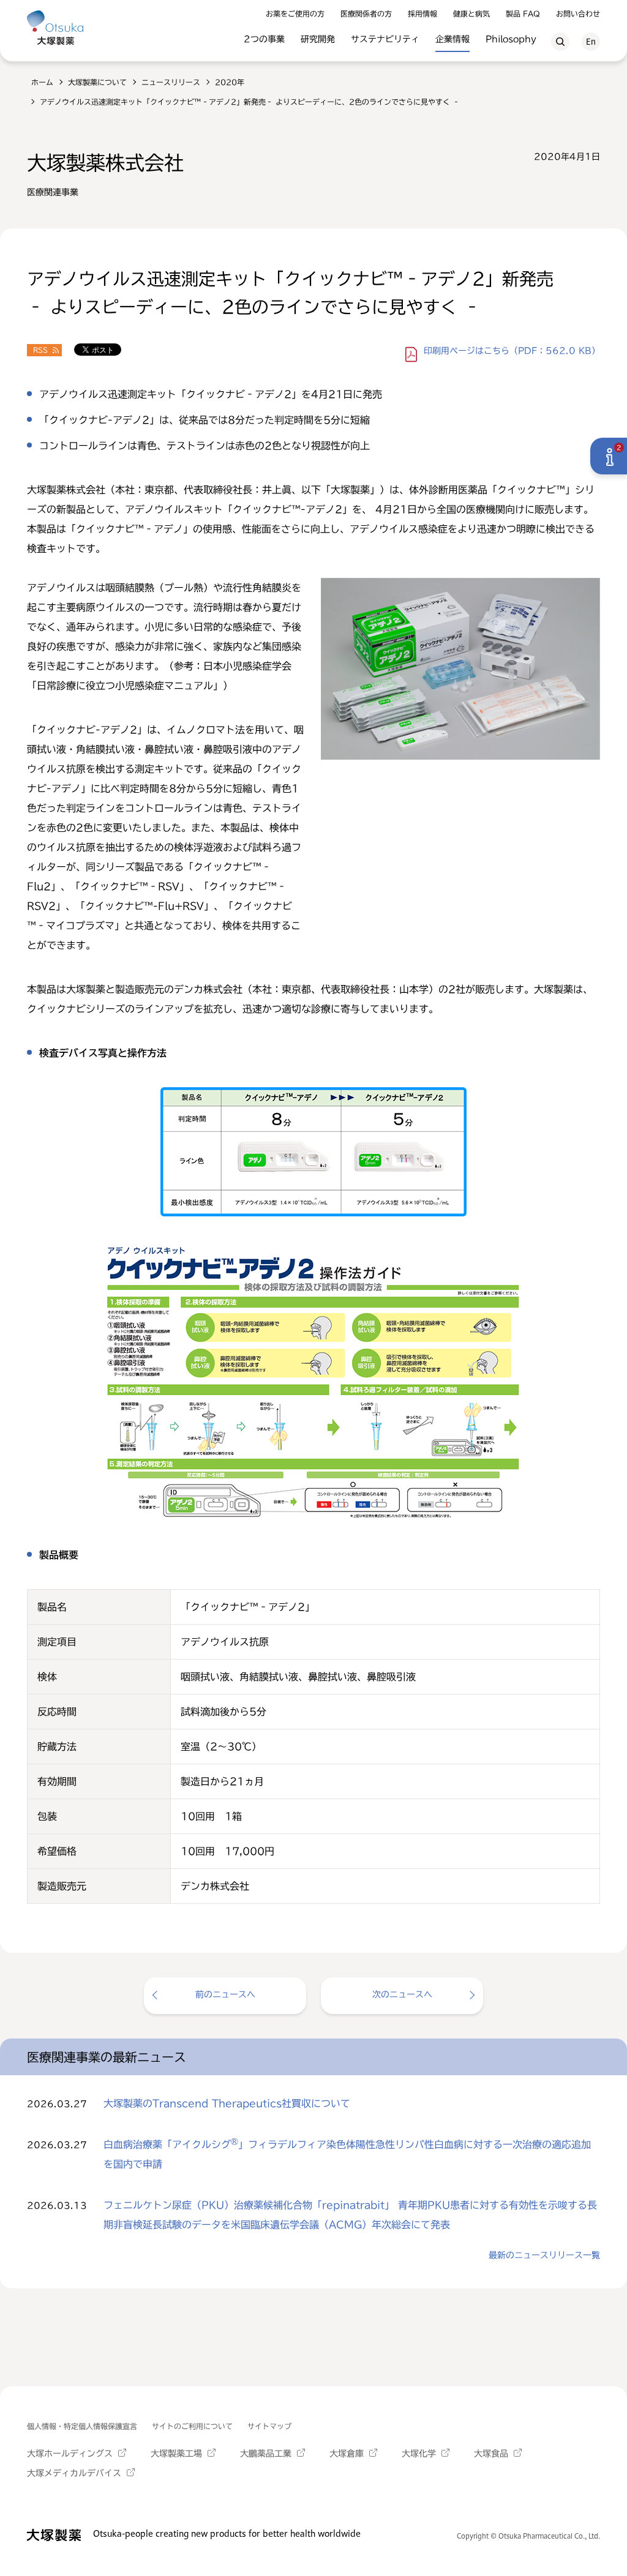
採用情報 (422, 13)
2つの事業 (264, 39)
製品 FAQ (523, 13)
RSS (40, 350)
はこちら (512, 351)
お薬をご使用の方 (295, 13)
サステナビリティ (385, 39)
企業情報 (452, 39)
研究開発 (318, 39)
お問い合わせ (578, 13)
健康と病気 (471, 13)
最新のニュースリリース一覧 (544, 2255)
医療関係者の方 (366, 13)
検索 (560, 42)
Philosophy (511, 39)
